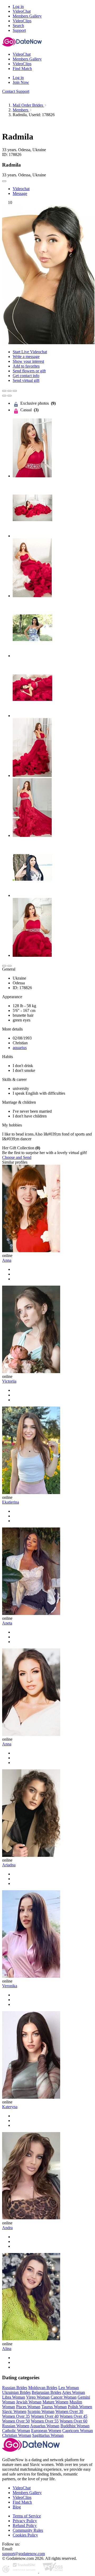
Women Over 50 (16, 2421)
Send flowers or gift (29, 371)
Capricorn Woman (78, 2431)
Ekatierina (11, 1502)
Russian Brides (15, 2388)
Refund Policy (25, 2525)
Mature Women (55, 2402)
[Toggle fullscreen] (9, 391)
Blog (17, 2507)
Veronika (10, 1986)
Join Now (21, 82)
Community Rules (28, 2530)
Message (20, 193)
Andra (7, 2228)
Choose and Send (17, 1157)
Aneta (7, 1623)
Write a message (26, 357)
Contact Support (16, 91)
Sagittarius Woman (48, 2435)
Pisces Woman (28, 2407)
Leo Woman (69, 2388)
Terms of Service (27, 2516)
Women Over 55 (45, 2421)
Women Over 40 (45, 2416)
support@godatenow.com (23, 2554)
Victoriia (9, 1381)
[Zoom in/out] (15, 391)
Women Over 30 (69, 2411)
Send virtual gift (26, 380)
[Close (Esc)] (4, 391)
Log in (18, 6)
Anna (7, 1260)
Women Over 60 (73, 2421)
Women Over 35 (16, 2416)
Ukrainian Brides (16, 2392)
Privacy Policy (25, 2521)
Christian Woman (17, 2435)
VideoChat (22, 2488)
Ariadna (9, 1865)
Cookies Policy (25, 2535)
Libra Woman (14, 2397)
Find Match (22, 2502)
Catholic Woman (16, 2431)
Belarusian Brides (46, 2392)
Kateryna (10, 2107)
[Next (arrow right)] (9, 396)
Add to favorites (26, 366)
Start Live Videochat (30, 352)
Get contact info (26, 376)
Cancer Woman (64, 2397)
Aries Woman (73, 2392)
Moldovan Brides (43, 2388)
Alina (7, 2349)
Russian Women (16, 2426)
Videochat (21, 189)
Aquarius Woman (45, 2426)
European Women (46, 2431)
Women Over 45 (73, 2416)
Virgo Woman (38, 2397)
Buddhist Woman (75, 2426)
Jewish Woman (29, 2402)
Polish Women (80, 2407)
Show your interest (28, 361)
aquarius (20, 1048)
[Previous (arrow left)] (4, 396)
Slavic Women (14, 2411)
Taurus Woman (54, 2407)
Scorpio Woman (41, 2411)
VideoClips (22, 2497)
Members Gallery (27, 2493)
